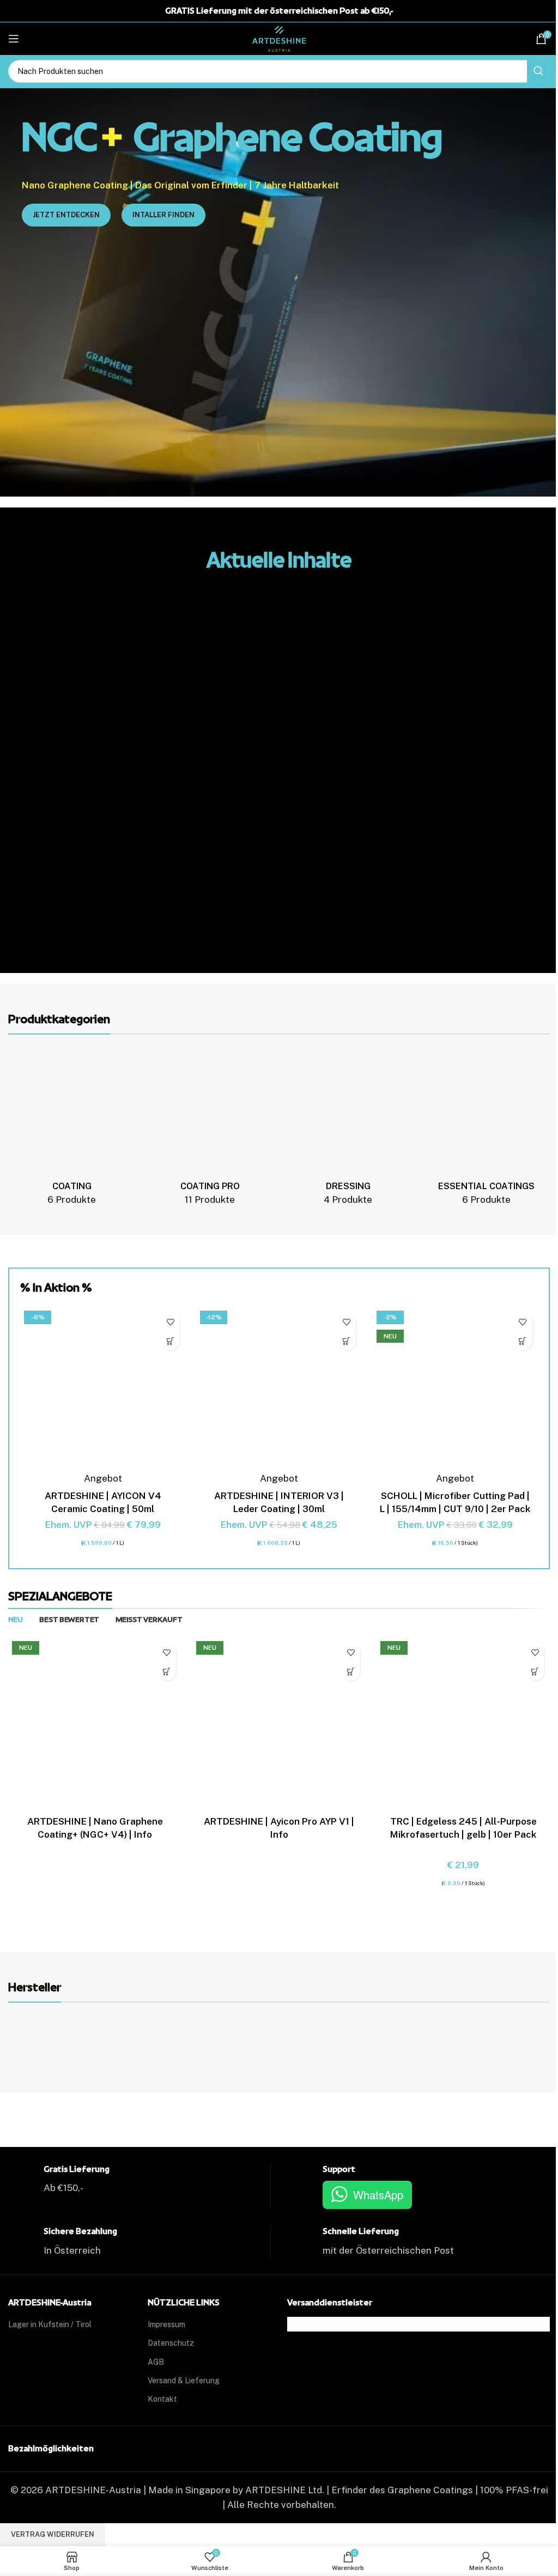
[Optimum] (211, 2043)
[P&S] (347, 2043)
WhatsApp (378, 2195)
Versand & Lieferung (184, 2381)
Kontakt (162, 2399)
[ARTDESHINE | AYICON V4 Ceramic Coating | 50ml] (103, 1389)
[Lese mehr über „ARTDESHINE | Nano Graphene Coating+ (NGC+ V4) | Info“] (166, 1671)
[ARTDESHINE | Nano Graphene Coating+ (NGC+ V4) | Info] (95, 1724)
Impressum (166, 2324)
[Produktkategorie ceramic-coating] (72, 1131)
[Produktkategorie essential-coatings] (486, 1131)
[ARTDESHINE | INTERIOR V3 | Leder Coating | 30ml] (279, 1389)
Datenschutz (171, 2343)
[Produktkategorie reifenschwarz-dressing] (348, 1131)
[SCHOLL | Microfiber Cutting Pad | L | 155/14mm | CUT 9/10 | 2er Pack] (455, 1389)
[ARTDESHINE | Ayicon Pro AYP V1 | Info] (279, 1724)
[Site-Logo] (279, 38)
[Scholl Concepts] (482, 2043)
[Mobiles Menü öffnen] (14, 39)
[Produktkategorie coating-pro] (210, 1131)
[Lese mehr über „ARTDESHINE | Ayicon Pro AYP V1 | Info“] (351, 1671)
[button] (170, 1341)
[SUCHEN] (538, 71)
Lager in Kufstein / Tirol (50, 2324)
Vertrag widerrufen (53, 2534)
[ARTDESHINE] (76, 2043)
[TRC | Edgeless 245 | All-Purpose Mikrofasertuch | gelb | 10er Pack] (463, 1724)
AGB (156, 2362)
